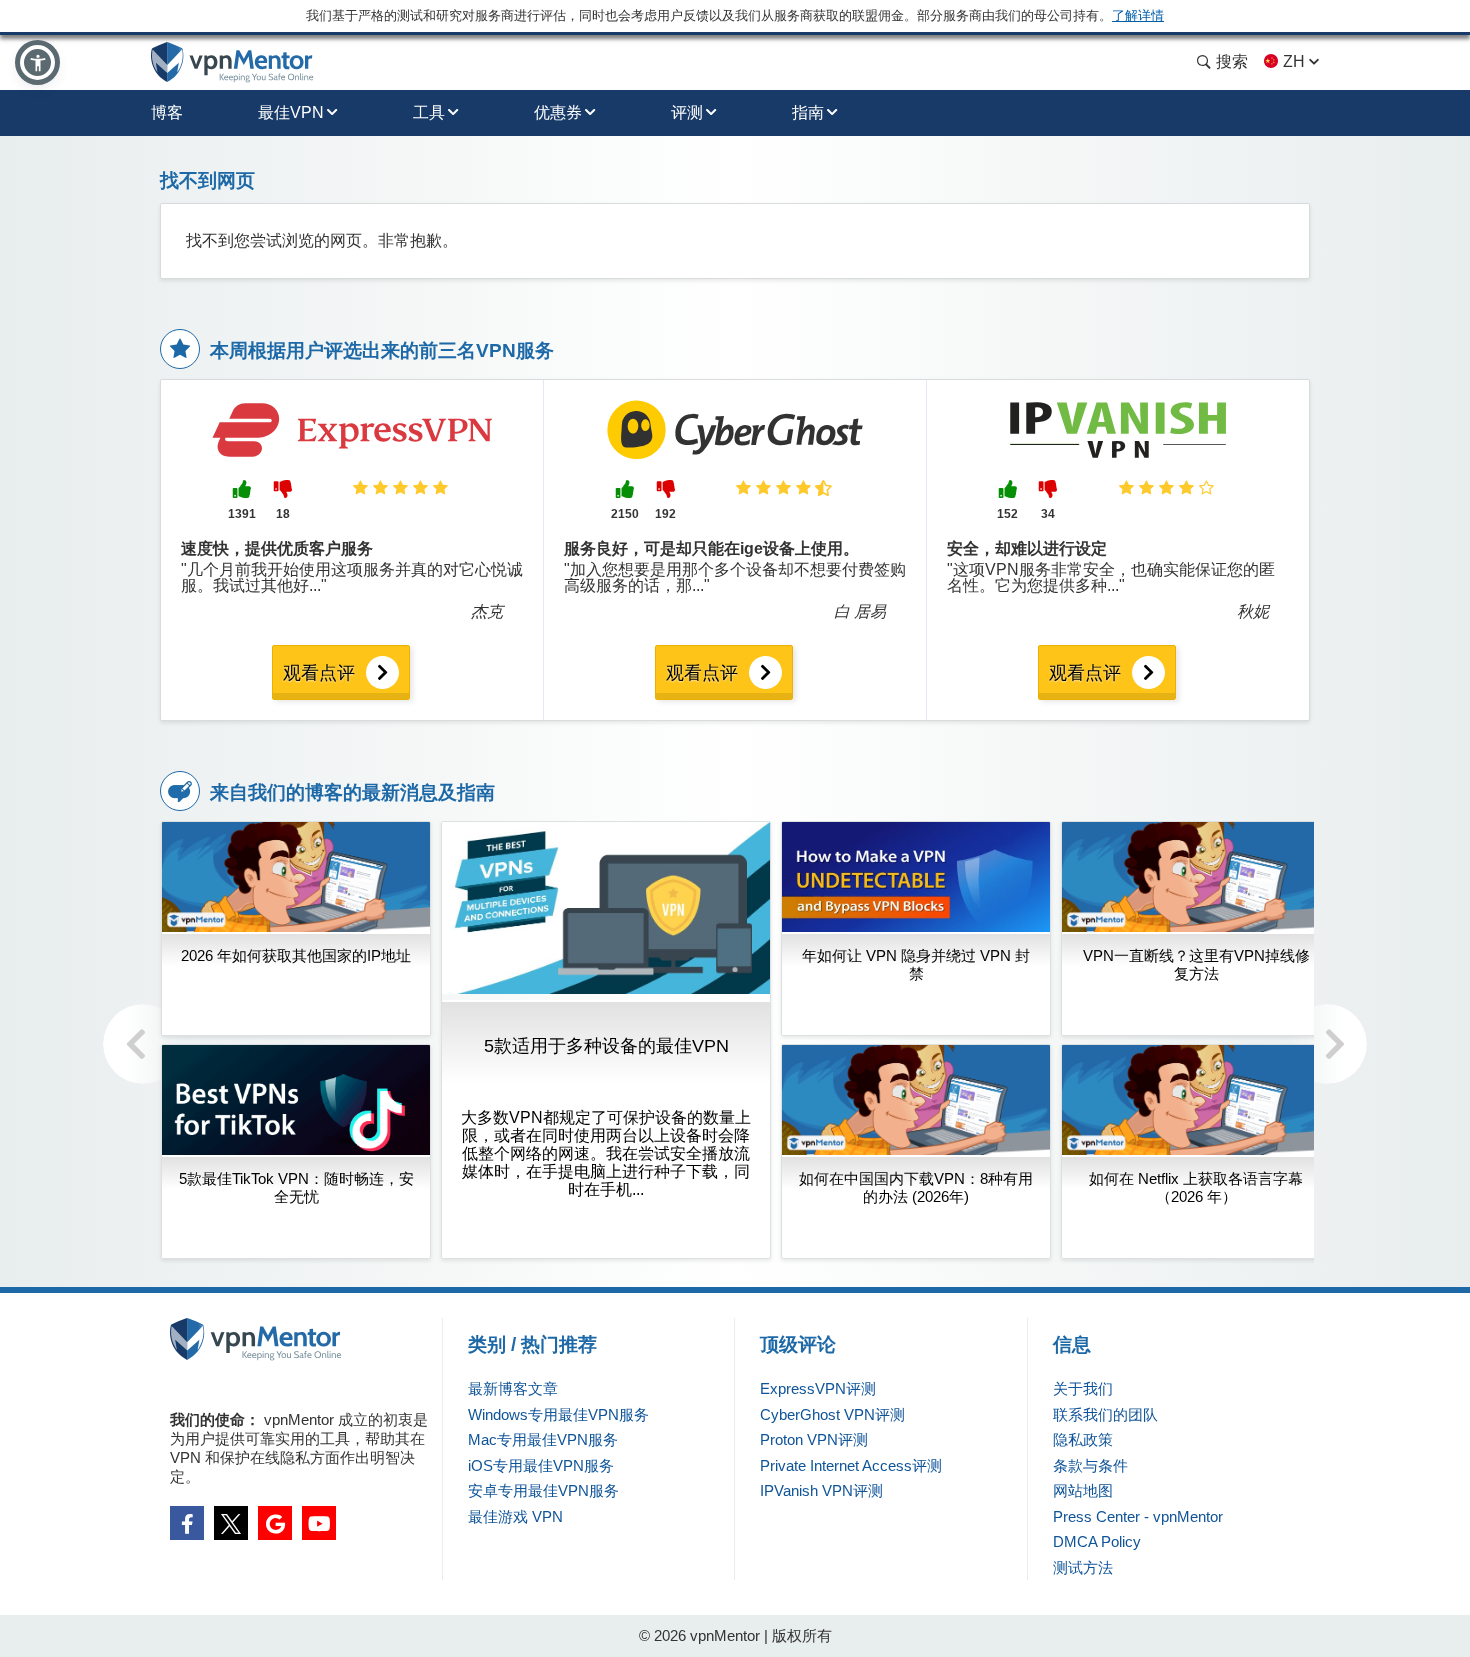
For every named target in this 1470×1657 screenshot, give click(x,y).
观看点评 (319, 673)
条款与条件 (1090, 1465)
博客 (167, 112)
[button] (37, 62)
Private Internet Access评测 (851, 1465)
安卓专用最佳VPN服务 (543, 1490)
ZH (1294, 61)
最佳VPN (291, 112)
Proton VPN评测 (814, 1439)
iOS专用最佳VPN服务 (541, 1465)
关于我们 (1083, 1388)
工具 (429, 112)
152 (1007, 514)
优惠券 (558, 112)
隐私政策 (1083, 1439)
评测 (687, 112)
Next (1327, 1044)
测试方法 (1083, 1567)
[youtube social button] (319, 1523)
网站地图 (1083, 1490)
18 (283, 514)
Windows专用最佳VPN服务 (558, 1414)
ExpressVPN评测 (818, 1388)
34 (1048, 514)
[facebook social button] (187, 1523)
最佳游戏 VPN (515, 1516)
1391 (242, 514)
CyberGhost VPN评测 (832, 1414)
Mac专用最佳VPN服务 (543, 1439)
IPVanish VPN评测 (821, 1490)
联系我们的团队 (1105, 1414)
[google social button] (275, 1523)
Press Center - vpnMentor (1138, 1516)
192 (665, 514)
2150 (625, 514)
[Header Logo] (232, 62)
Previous (143, 1044)
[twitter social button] (231, 1523)
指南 (808, 112)
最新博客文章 (513, 1388)
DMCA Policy (1097, 1541)
